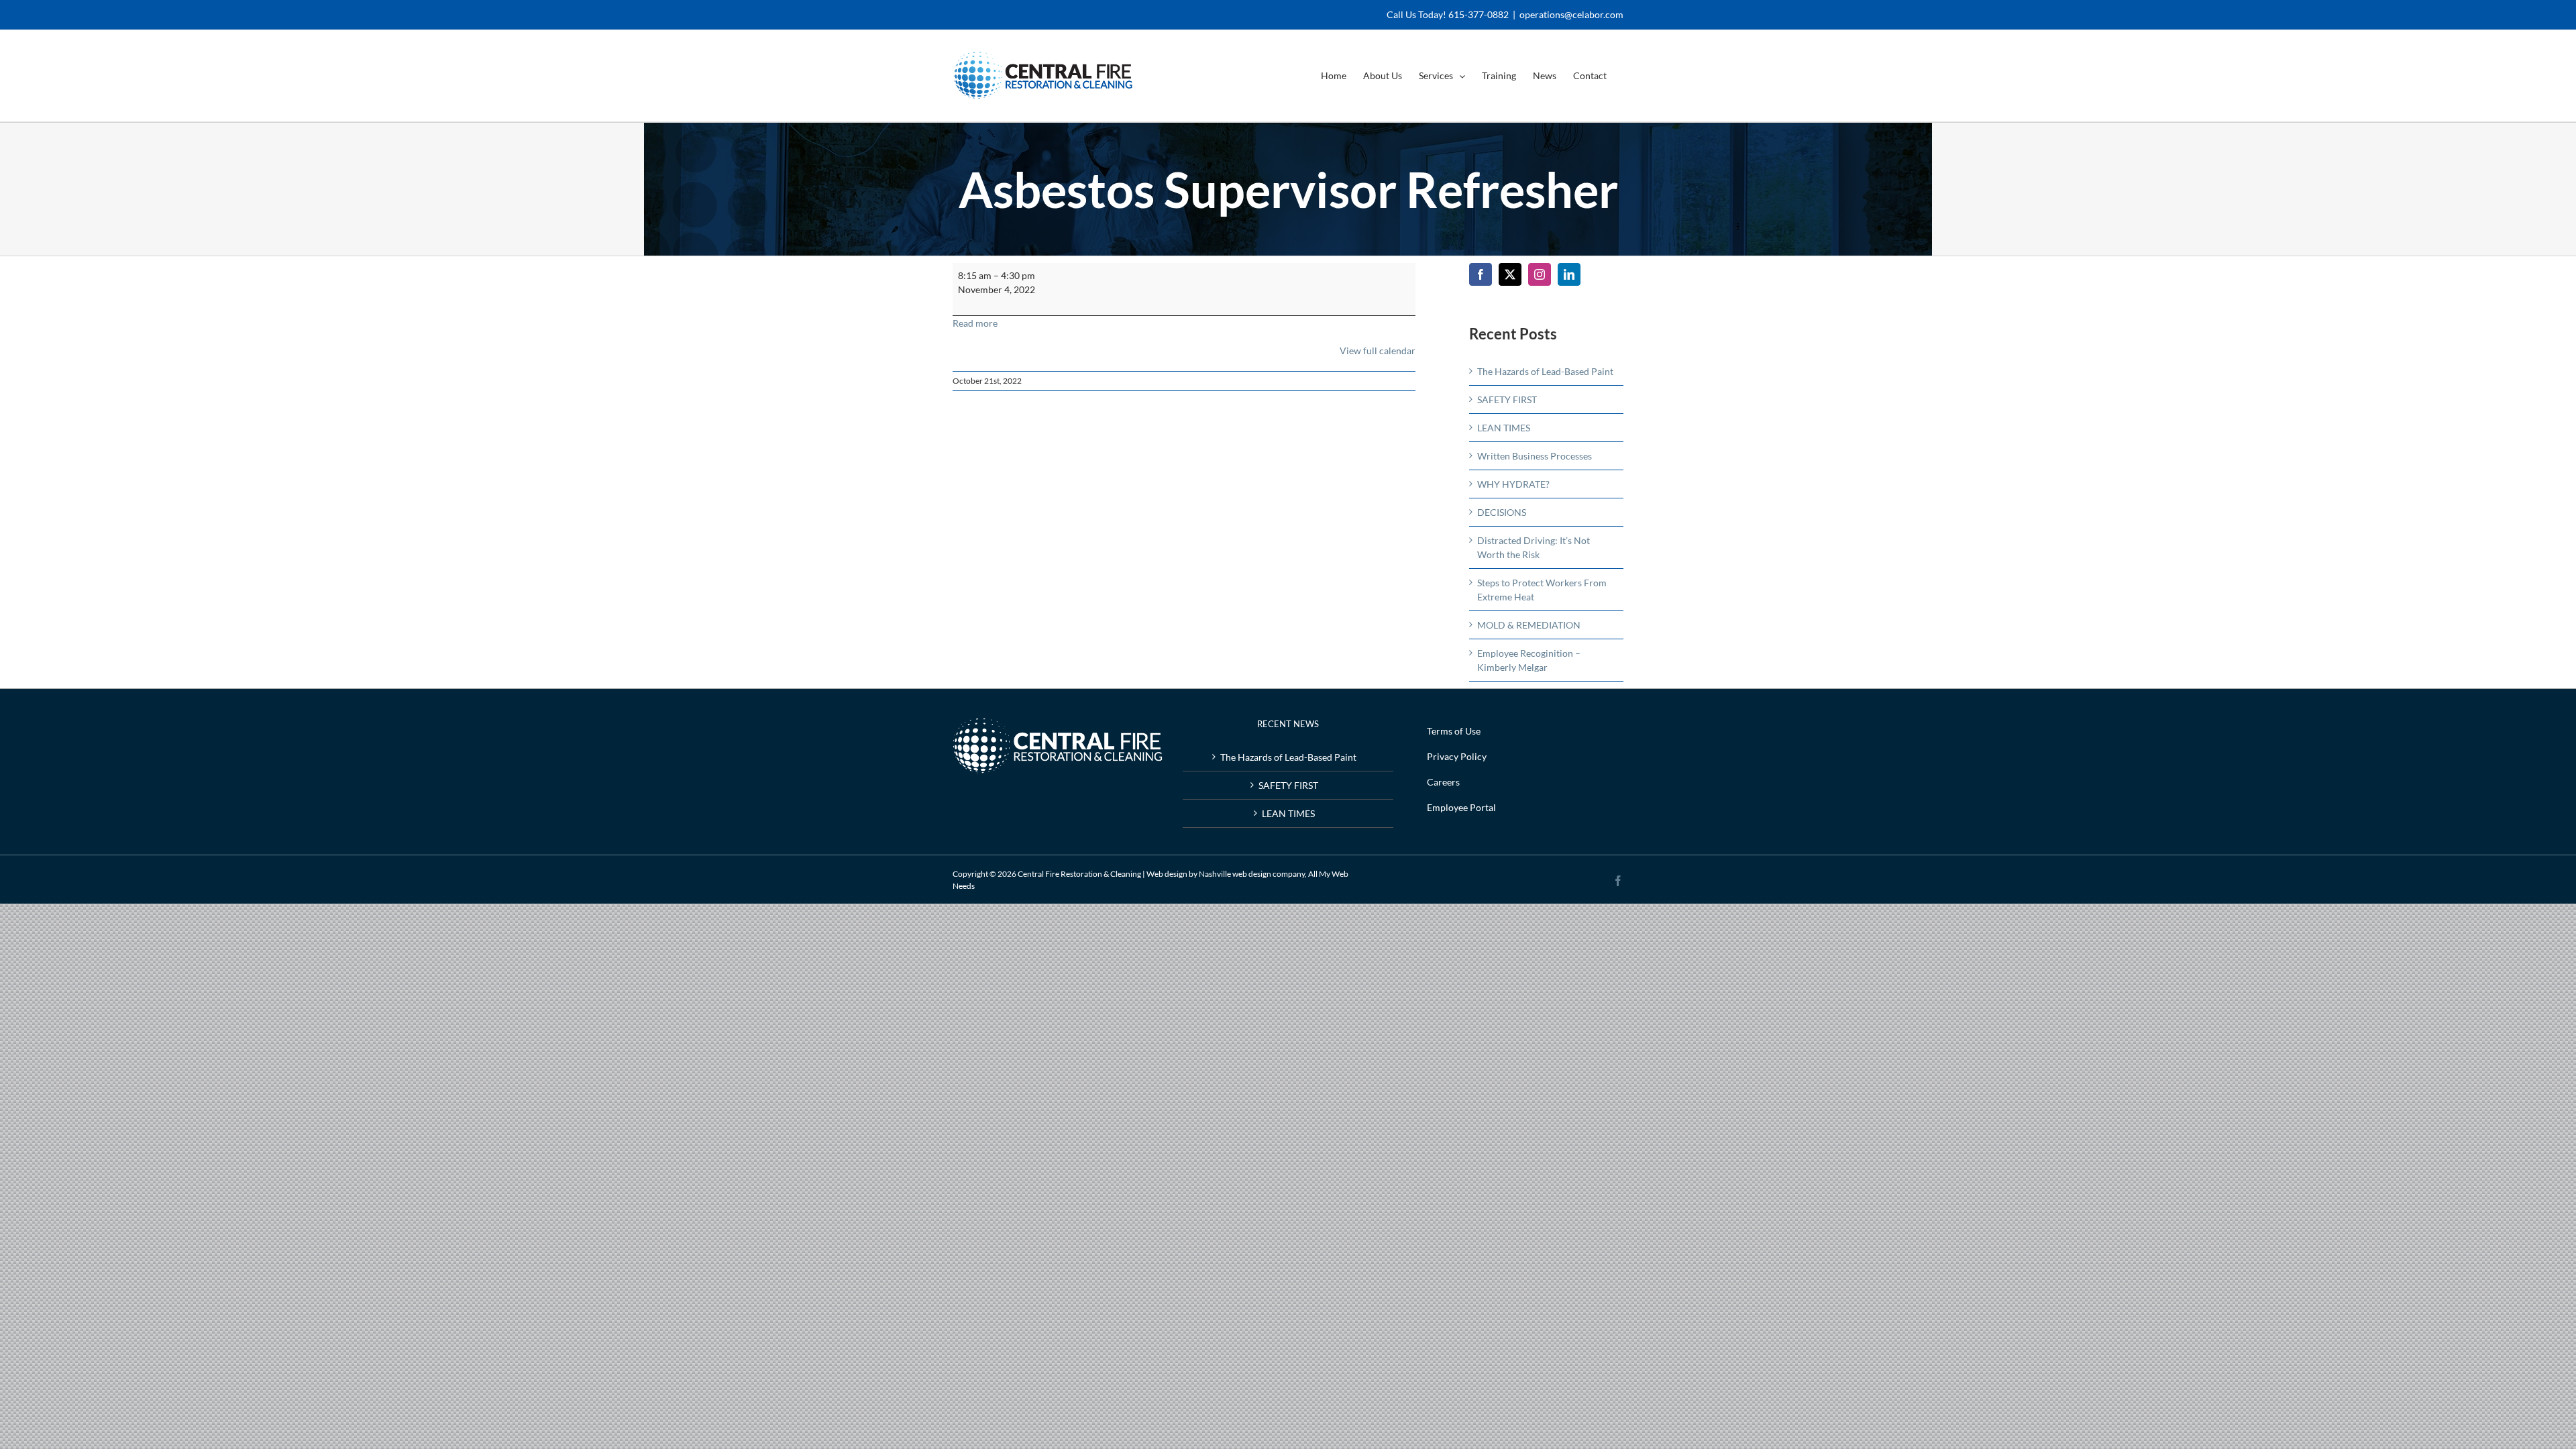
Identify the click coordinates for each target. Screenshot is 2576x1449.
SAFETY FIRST (1507, 399)
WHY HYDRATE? (1513, 484)
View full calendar (1378, 351)
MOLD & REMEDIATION (1529, 625)
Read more (975, 323)
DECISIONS (1502, 512)
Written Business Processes (1535, 456)
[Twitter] (1510, 274)
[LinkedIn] (1569, 274)
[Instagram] (1540, 274)
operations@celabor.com (1571, 14)
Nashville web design (1235, 874)
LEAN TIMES (1504, 428)
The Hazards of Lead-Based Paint (1545, 371)
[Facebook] (1481, 274)
